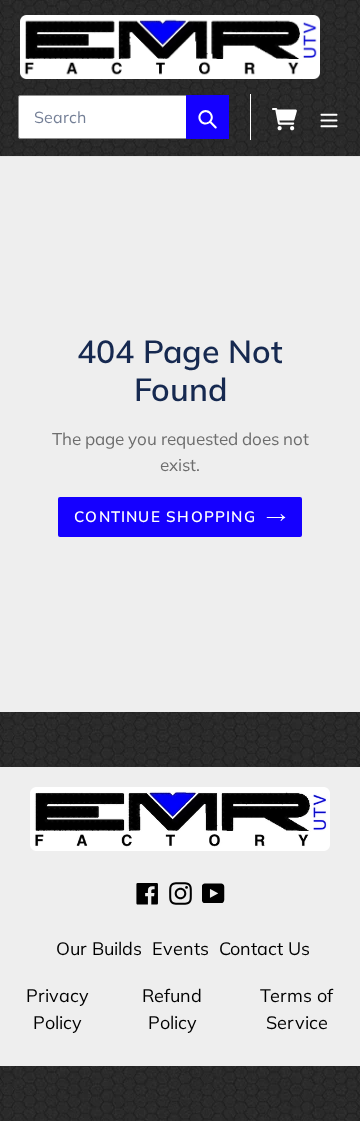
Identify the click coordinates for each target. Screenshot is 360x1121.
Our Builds (99, 948)
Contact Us (264, 948)
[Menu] (329, 117)
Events (180, 948)
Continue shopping (165, 516)
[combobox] (123, 117)
